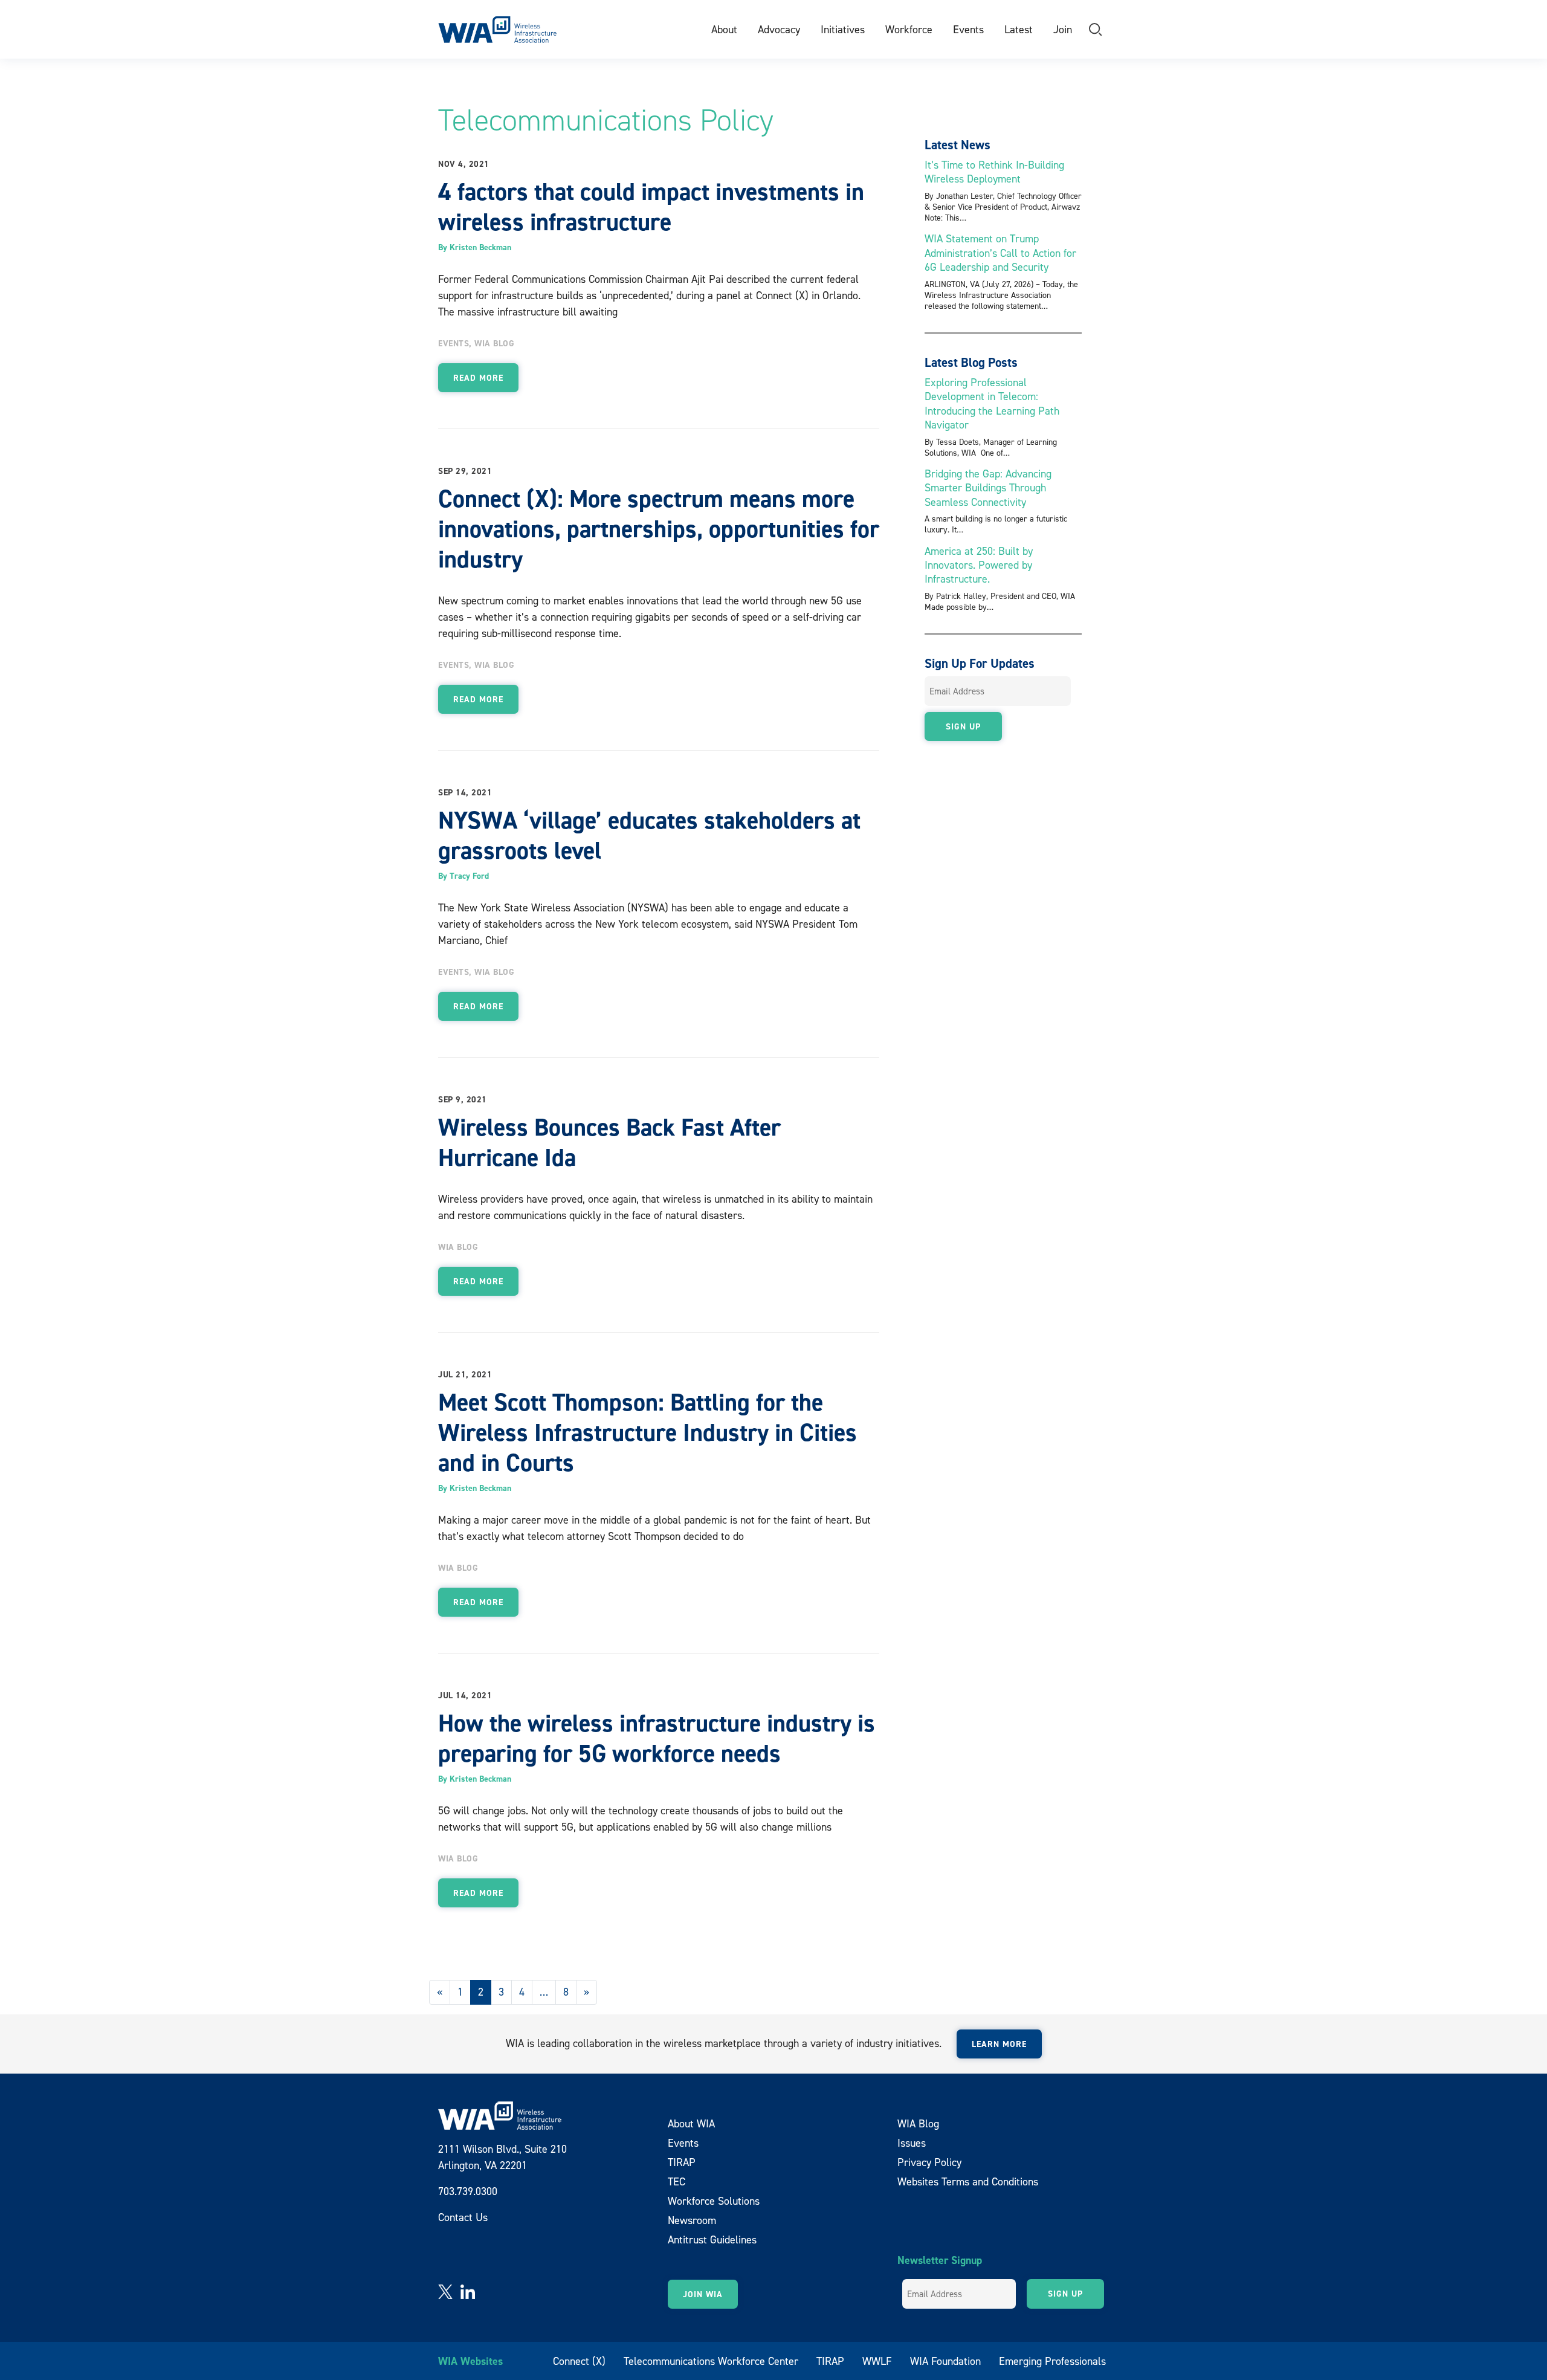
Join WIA (703, 2294)
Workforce (909, 29)
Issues (912, 2143)
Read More (478, 378)
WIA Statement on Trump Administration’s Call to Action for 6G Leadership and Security (1000, 253)
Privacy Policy (929, 2162)
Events (968, 29)
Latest (1019, 29)
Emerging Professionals (1052, 2361)
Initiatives (843, 29)
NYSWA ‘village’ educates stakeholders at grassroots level (649, 835)
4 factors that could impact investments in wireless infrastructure (651, 207)
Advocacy (779, 29)
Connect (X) (579, 2361)
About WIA (691, 2123)
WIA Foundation (945, 2361)
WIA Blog (494, 343)
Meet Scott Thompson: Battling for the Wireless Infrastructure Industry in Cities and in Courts (648, 1432)
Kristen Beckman (480, 247)
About (724, 29)
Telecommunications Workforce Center (711, 2361)
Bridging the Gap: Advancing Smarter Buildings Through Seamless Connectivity (988, 488)
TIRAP (682, 2162)
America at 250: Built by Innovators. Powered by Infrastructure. (979, 565)
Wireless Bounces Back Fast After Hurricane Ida (609, 1142)
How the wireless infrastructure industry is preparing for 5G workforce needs (657, 1738)
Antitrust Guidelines (712, 2239)
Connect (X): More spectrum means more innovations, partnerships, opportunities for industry (659, 529)
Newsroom (692, 2220)
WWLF (877, 2361)
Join (1063, 29)
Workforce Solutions (714, 2201)
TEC (677, 2181)
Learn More (999, 2044)
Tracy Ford (469, 876)
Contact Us (463, 2217)
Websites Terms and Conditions (968, 2181)
